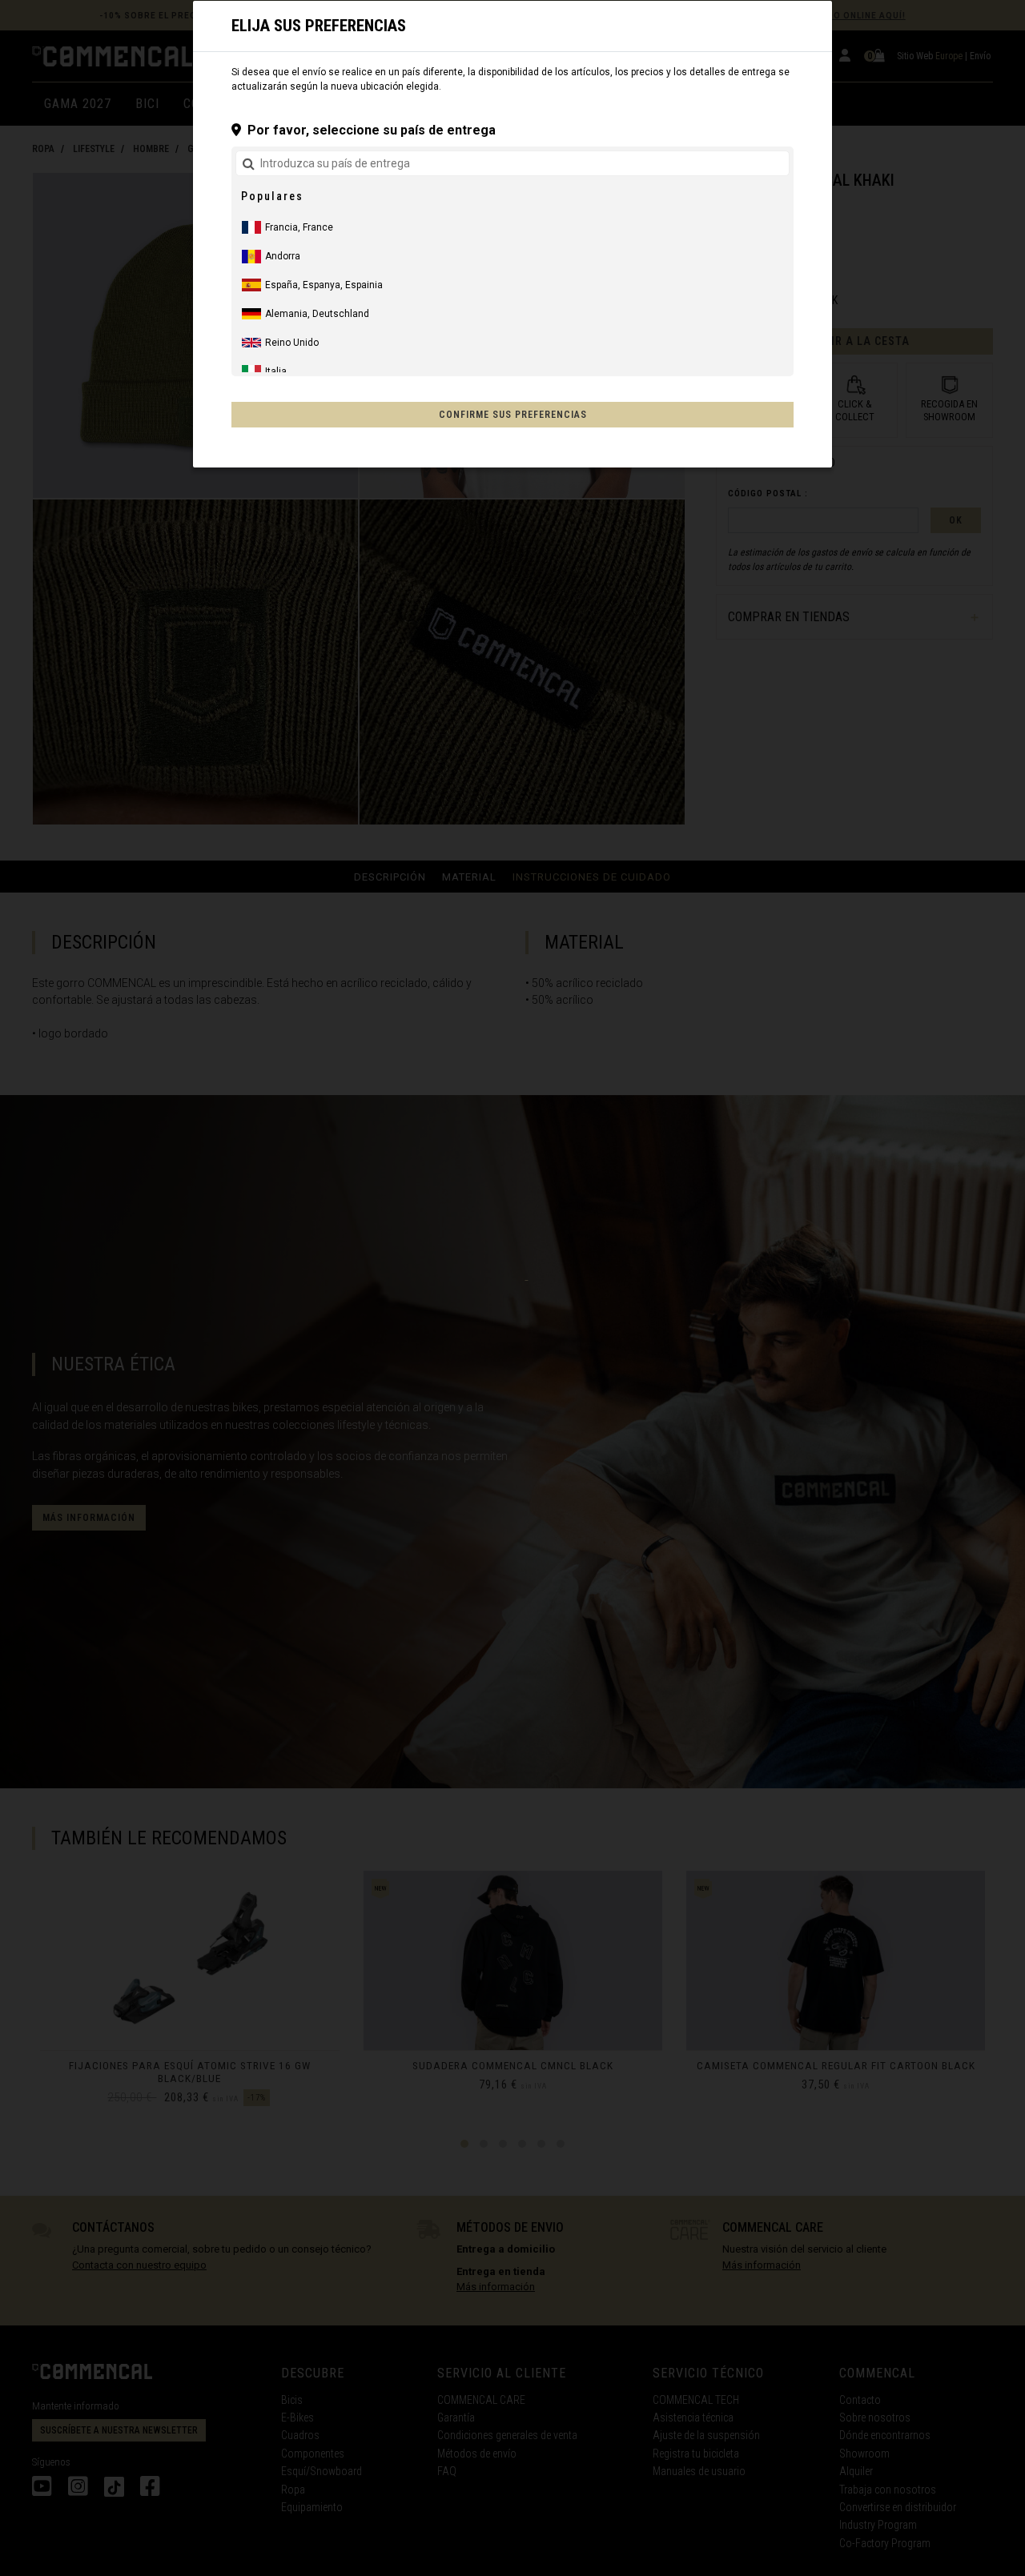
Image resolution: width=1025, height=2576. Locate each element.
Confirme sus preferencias (513, 415)
